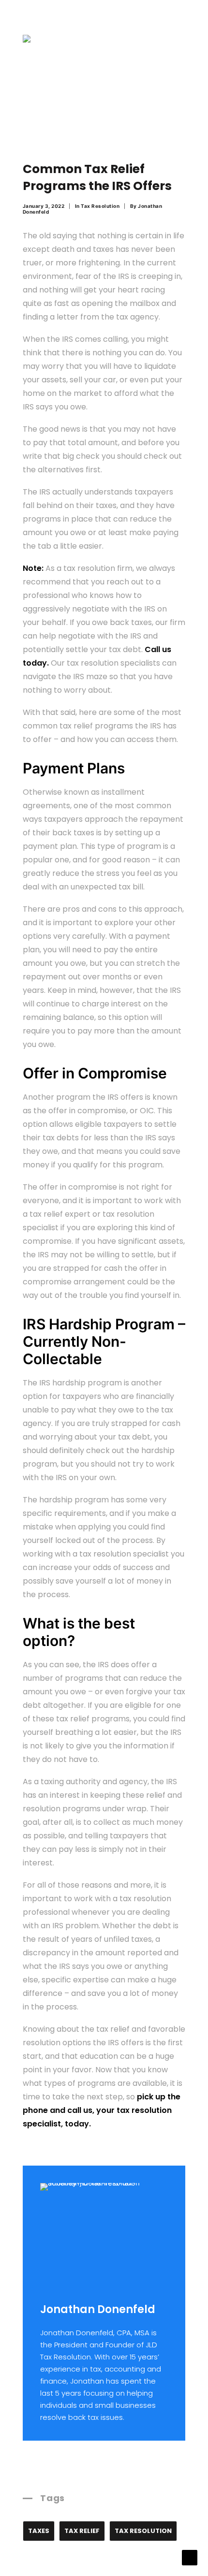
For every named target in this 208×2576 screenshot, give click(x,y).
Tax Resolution (100, 206)
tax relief (82, 2531)
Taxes (39, 2531)
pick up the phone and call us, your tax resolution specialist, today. (102, 2110)
